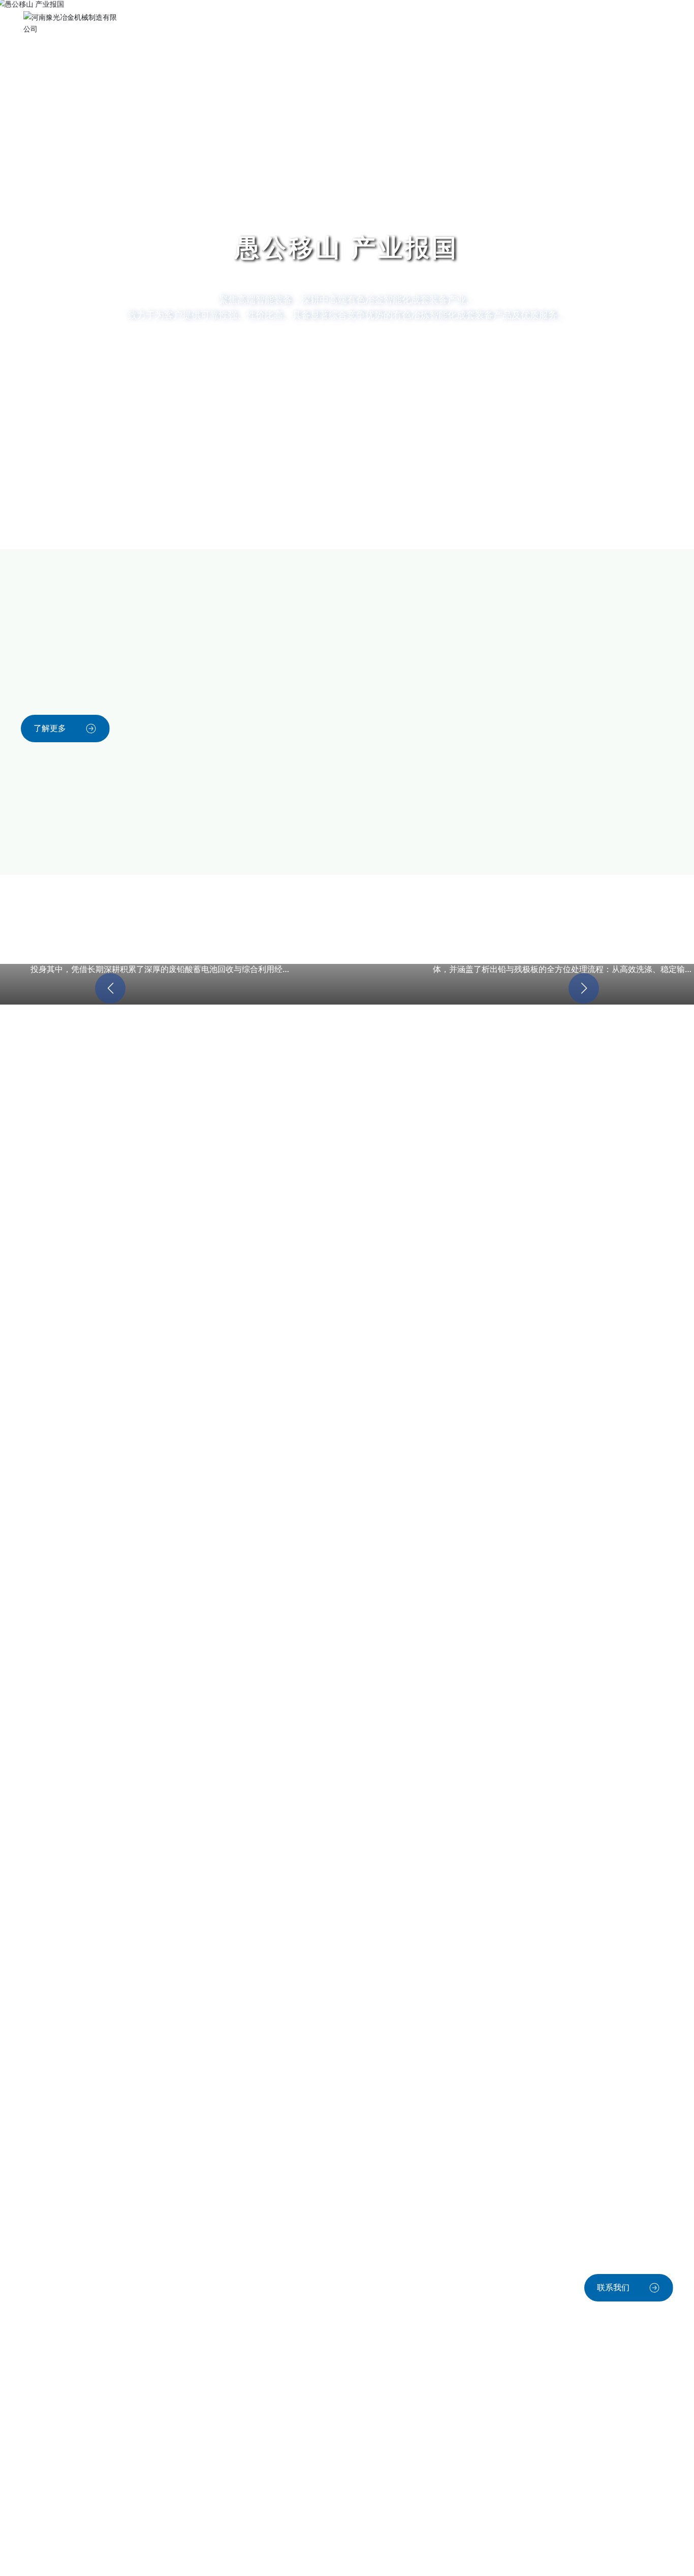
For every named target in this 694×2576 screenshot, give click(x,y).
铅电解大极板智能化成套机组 (262, 1134)
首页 (188, 23)
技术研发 (344, 23)
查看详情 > (71, 1151)
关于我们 (289, 23)
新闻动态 (454, 23)
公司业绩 (399, 23)
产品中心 (234, 23)
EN (552, 23)
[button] (39, 521)
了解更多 (50, 728)
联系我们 (509, 23)
